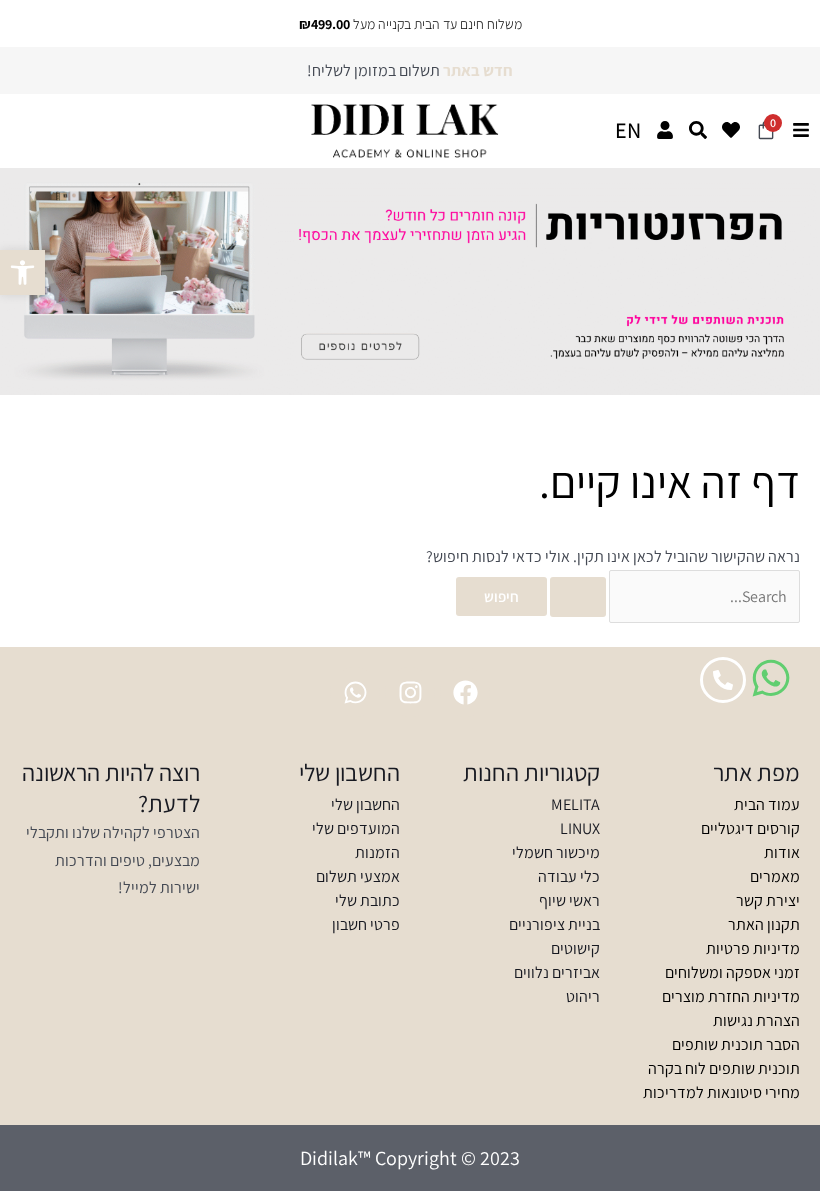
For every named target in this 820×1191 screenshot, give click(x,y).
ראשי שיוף (569, 900)
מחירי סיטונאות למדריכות (721, 1092)
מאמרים (775, 876)
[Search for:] (673, 596)
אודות (782, 852)
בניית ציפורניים (554, 924)
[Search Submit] (578, 597)
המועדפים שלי (356, 828)
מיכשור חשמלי (556, 852)
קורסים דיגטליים (750, 828)
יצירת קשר (768, 900)
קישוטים (575, 948)
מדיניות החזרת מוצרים (731, 996)
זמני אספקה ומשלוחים (732, 972)
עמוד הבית (767, 804)
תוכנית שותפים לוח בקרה (724, 1068)
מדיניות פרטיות (753, 948)
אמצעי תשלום (358, 876)
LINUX (580, 828)
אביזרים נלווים (557, 972)
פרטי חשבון (366, 924)
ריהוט (583, 996)
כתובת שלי (367, 900)
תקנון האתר (764, 924)
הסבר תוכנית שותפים (736, 1044)
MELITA (575, 804)
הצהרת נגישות (756, 1020)
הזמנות (377, 852)
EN (628, 130)
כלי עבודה (569, 876)
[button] (22, 272)
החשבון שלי (365, 804)
